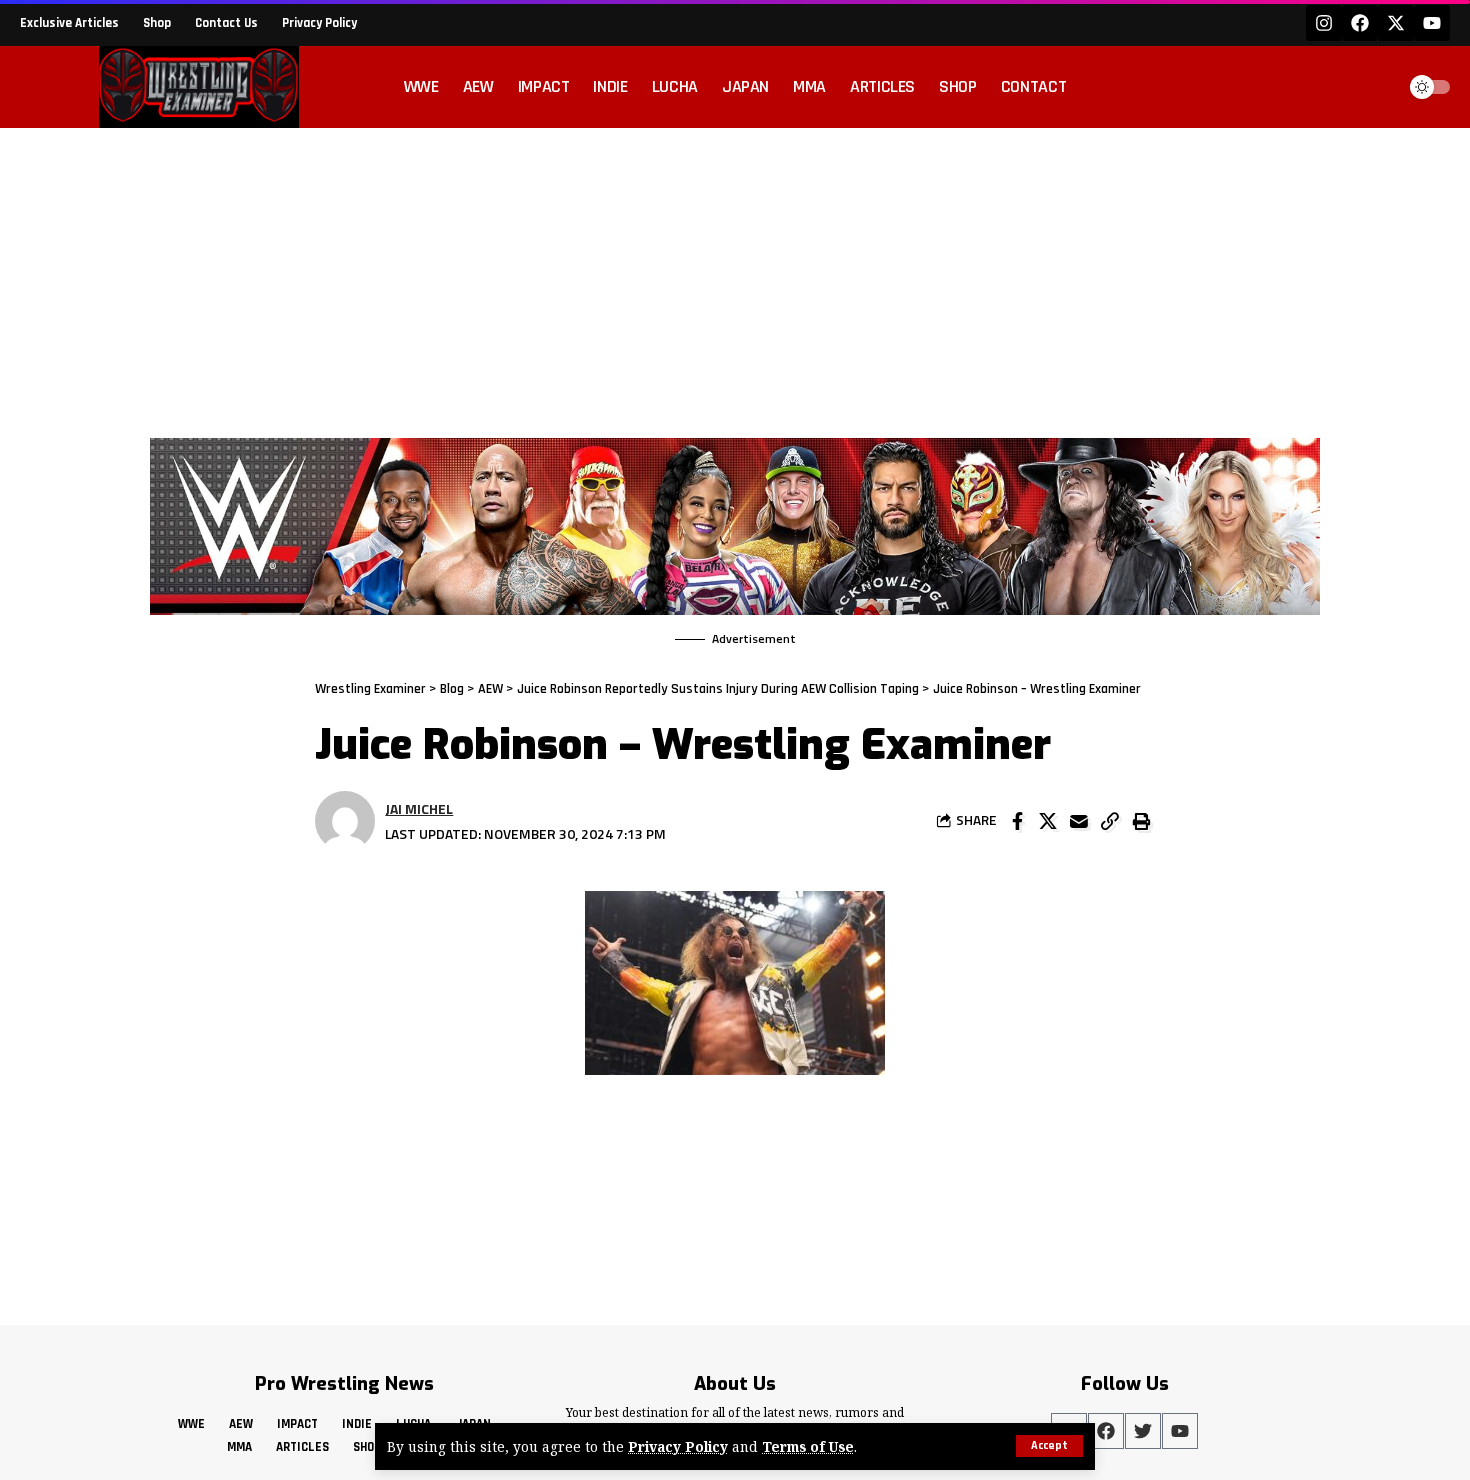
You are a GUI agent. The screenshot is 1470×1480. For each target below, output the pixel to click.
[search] (1374, 87)
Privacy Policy (678, 1446)
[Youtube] (1432, 23)
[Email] (1079, 821)
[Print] (1141, 821)
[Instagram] (1324, 23)
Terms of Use (808, 1446)
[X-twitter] (1396, 23)
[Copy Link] (1110, 821)
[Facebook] (1360, 23)
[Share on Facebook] (1017, 821)
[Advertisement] (735, 278)
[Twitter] (1143, 1431)
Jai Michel (419, 808)
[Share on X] (1048, 821)
